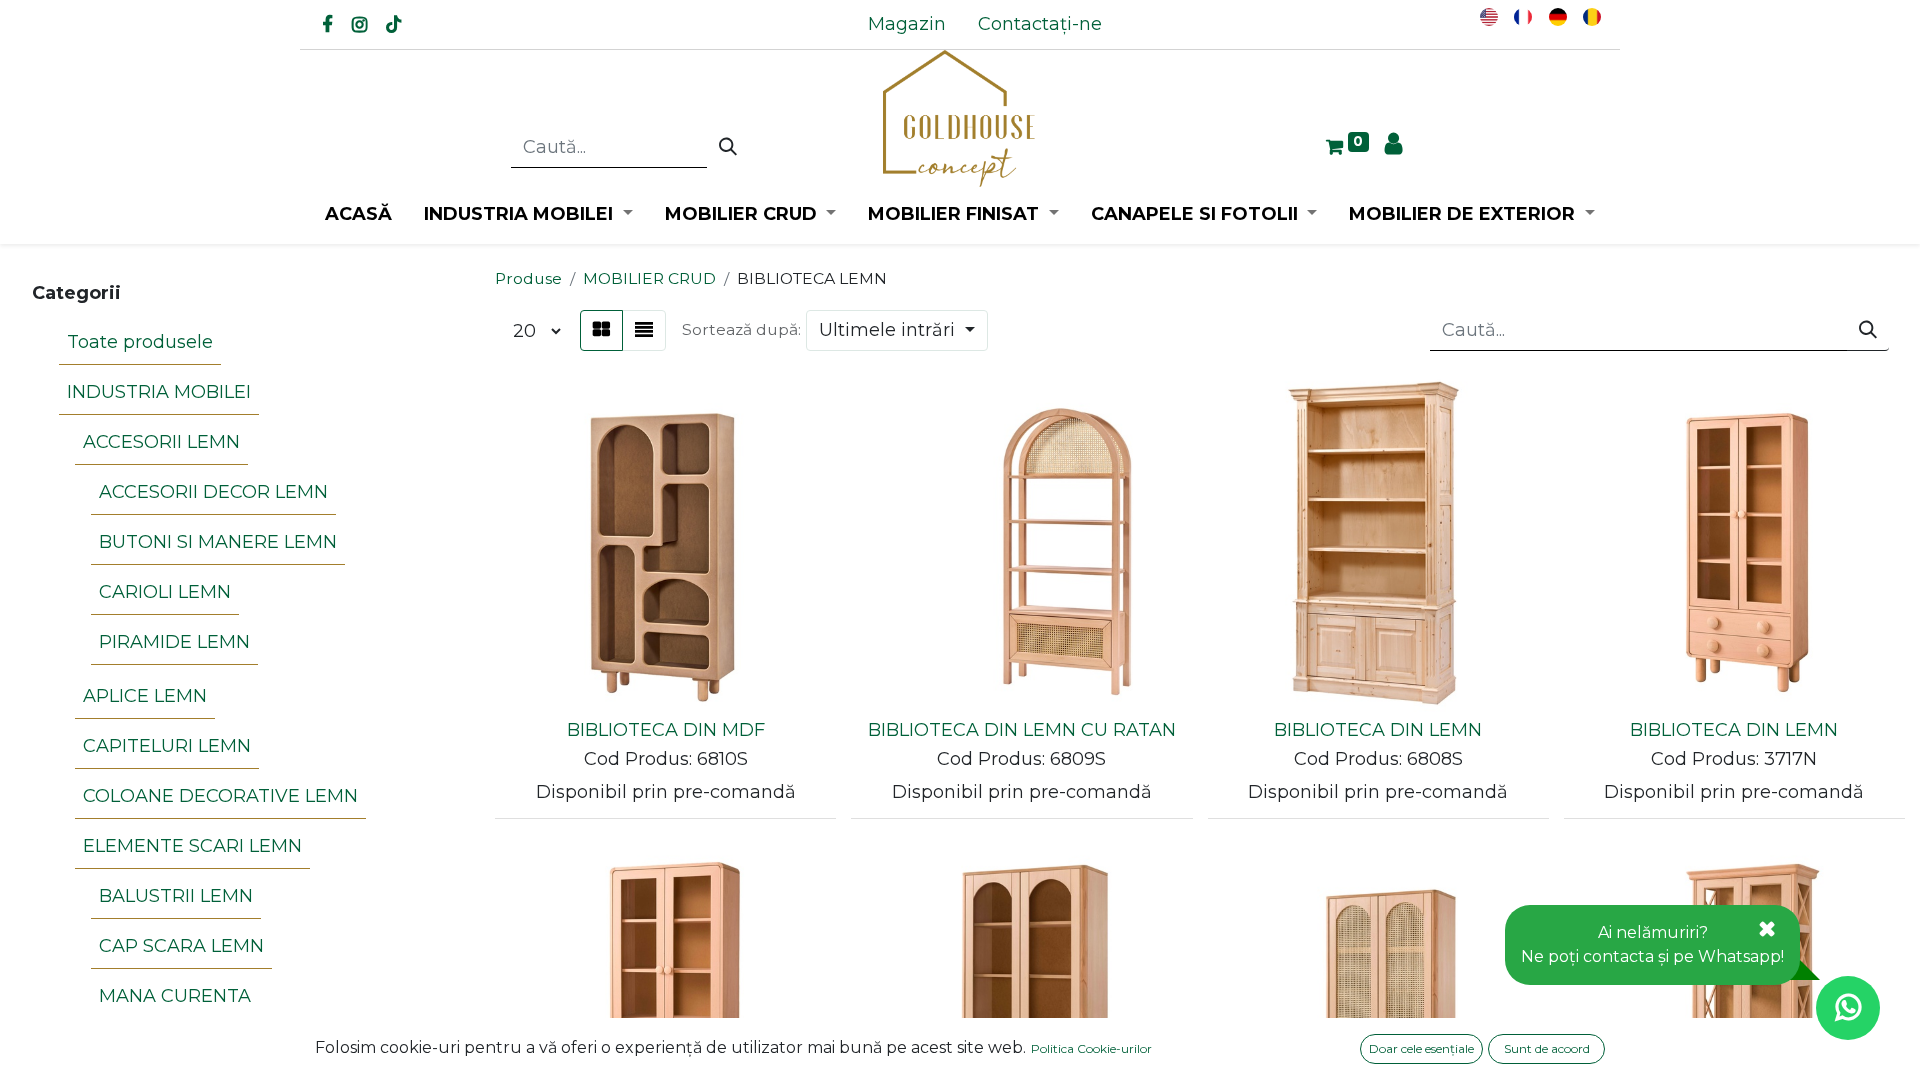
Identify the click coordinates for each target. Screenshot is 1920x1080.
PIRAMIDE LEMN (174, 642)
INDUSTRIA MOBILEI (159, 392)
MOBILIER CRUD (649, 278)
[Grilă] (601, 330)
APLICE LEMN (145, 696)
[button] (897, 330)
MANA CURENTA (175, 996)
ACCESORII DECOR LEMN (213, 492)
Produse (528, 278)
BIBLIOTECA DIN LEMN (1378, 730)
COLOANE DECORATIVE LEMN (220, 796)
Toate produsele (140, 342)
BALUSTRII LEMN (176, 896)
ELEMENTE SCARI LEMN (192, 846)
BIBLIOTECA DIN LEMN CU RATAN (1022, 730)
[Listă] (644, 330)
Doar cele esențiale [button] (1421, 1048)
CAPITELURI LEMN (167, 746)
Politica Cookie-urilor (1091, 1048)
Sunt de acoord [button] (1547, 1048)
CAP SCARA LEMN (181, 946)
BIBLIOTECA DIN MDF (666, 730)
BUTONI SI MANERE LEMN (218, 542)
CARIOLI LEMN (165, 592)
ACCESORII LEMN (161, 442)
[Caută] (728, 148)
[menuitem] (907, 24)
